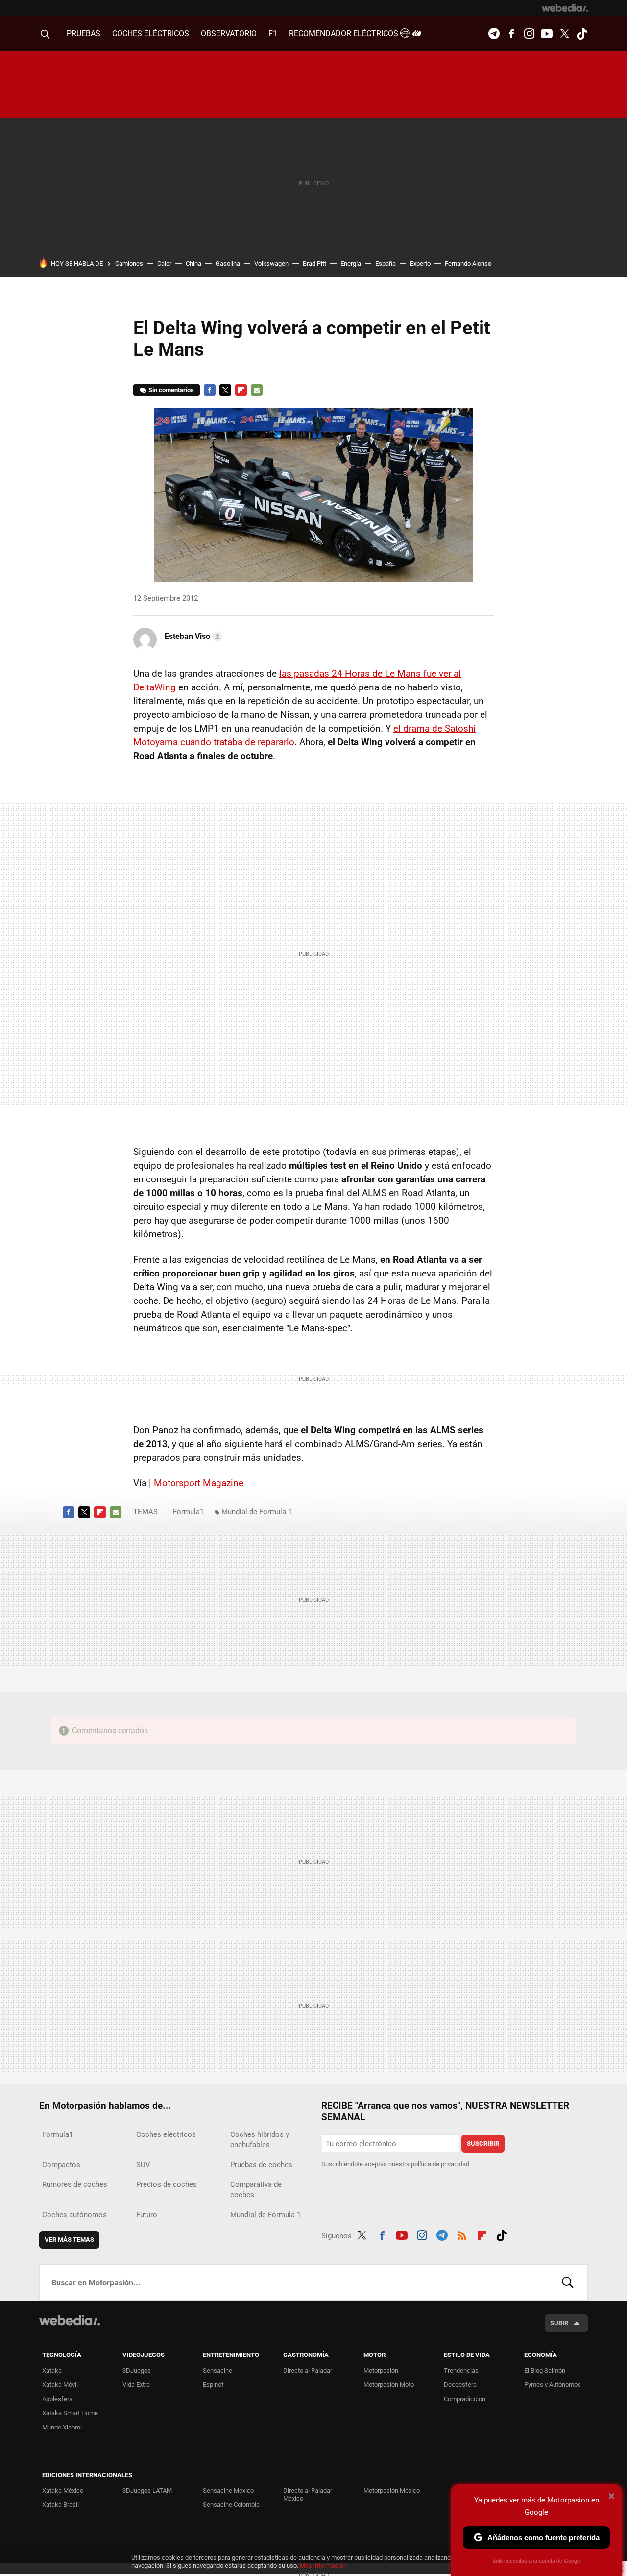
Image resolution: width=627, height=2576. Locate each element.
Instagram (529, 34)
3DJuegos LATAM (147, 2490)
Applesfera (57, 2399)
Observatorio (229, 34)
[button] (192, 637)
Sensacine (217, 2370)
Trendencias (461, 2370)
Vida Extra (136, 2385)
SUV (143, 2165)
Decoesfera (460, 2385)
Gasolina (228, 263)
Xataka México (63, 2490)
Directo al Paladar (308, 2370)
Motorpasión (381, 2370)
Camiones (129, 263)
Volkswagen (271, 263)
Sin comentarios (171, 390)
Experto (420, 263)
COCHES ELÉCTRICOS (151, 34)
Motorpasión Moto (389, 2385)
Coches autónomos (74, 2215)
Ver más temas (69, 2240)
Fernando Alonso (468, 263)
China (193, 263)
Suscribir (483, 2144)
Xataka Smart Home (70, 2413)
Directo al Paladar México (308, 2494)
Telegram (494, 34)
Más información (323, 2565)
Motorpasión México (392, 2490)
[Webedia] (565, 8)
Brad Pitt (314, 263)
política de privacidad (440, 2164)
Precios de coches (167, 2184)
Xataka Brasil (60, 2505)
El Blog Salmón (545, 2370)
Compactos (61, 2165)
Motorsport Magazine (199, 1483)
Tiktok (582, 34)
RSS (462, 2234)
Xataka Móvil (60, 2385)
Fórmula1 (188, 1512)
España (386, 263)
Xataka (52, 2370)
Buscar (568, 2282)
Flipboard (241, 390)
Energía (351, 263)
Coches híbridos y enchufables (260, 2140)
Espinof (213, 2385)
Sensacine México (228, 2490)
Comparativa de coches (256, 2190)
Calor (164, 263)
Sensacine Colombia (231, 2505)
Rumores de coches (75, 2184)
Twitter (564, 34)
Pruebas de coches (261, 2165)
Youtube (547, 34)
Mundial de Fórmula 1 (257, 1512)
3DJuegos (137, 2370)
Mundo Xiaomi (62, 2427)
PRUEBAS (84, 34)
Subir (559, 2323)
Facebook (511, 34)
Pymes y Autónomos (553, 2385)
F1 (273, 34)
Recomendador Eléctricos (345, 34)
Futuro (147, 2215)
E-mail (257, 390)
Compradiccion (465, 2399)
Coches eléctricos (166, 2134)
